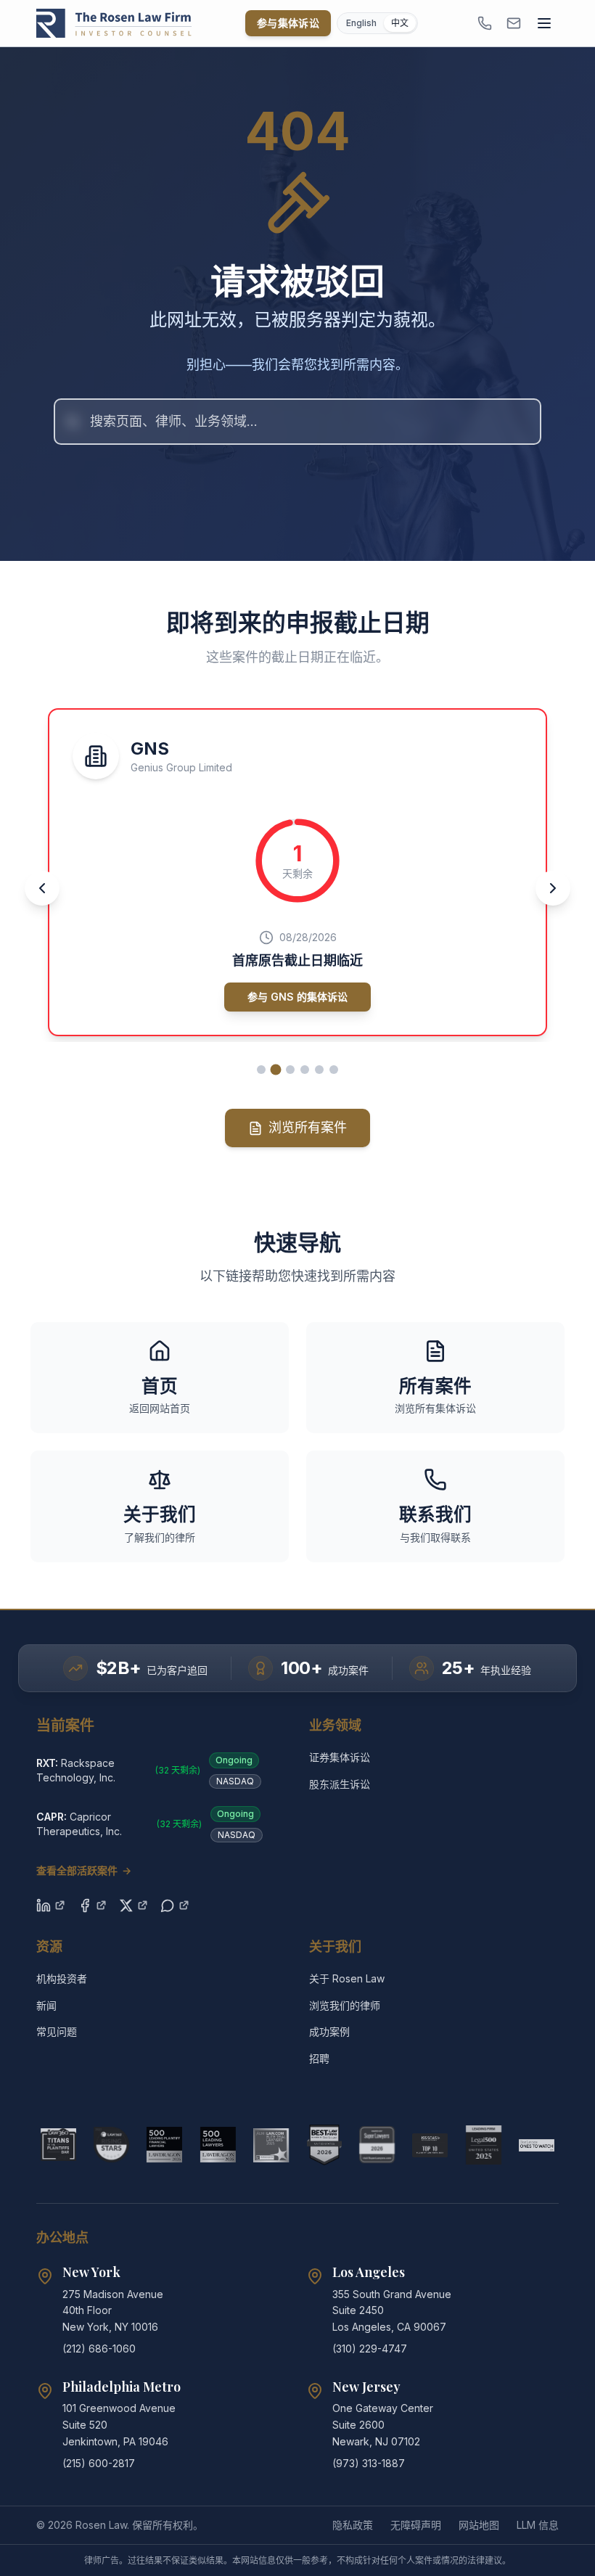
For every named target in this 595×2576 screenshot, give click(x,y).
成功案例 (329, 2031)
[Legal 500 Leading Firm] (484, 2145)
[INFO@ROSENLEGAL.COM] (514, 23)
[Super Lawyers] (377, 2145)
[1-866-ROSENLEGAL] (485, 23)
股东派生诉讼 (340, 1784)
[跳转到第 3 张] (290, 1070)
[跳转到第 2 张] (276, 1070)
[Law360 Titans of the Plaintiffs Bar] (58, 2145)
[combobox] (297, 422)
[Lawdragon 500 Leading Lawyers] (218, 2145)
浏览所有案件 (308, 1127)
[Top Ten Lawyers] (430, 2145)
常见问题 (57, 2031)
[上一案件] (42, 888)
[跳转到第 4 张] (305, 1070)
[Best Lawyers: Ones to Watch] (537, 2145)
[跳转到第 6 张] (334, 1070)
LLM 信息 (538, 2525)
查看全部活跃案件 (84, 1870)
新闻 (46, 2005)
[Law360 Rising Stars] (111, 2145)
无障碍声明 (416, 2525)
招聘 (319, 2058)
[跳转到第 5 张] (319, 1070)
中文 (400, 23)
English (361, 23)
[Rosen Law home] (114, 23)
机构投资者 (62, 1978)
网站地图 (479, 2525)
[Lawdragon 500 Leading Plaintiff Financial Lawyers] (164, 2145)
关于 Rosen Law (347, 1978)
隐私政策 (353, 2525)
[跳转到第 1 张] (261, 1070)
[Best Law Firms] (324, 2145)
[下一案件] (553, 888)
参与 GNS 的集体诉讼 (297, 997)
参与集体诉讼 (288, 23)
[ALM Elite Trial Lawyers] (271, 2145)
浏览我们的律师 (345, 2005)
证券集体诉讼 (340, 1757)
